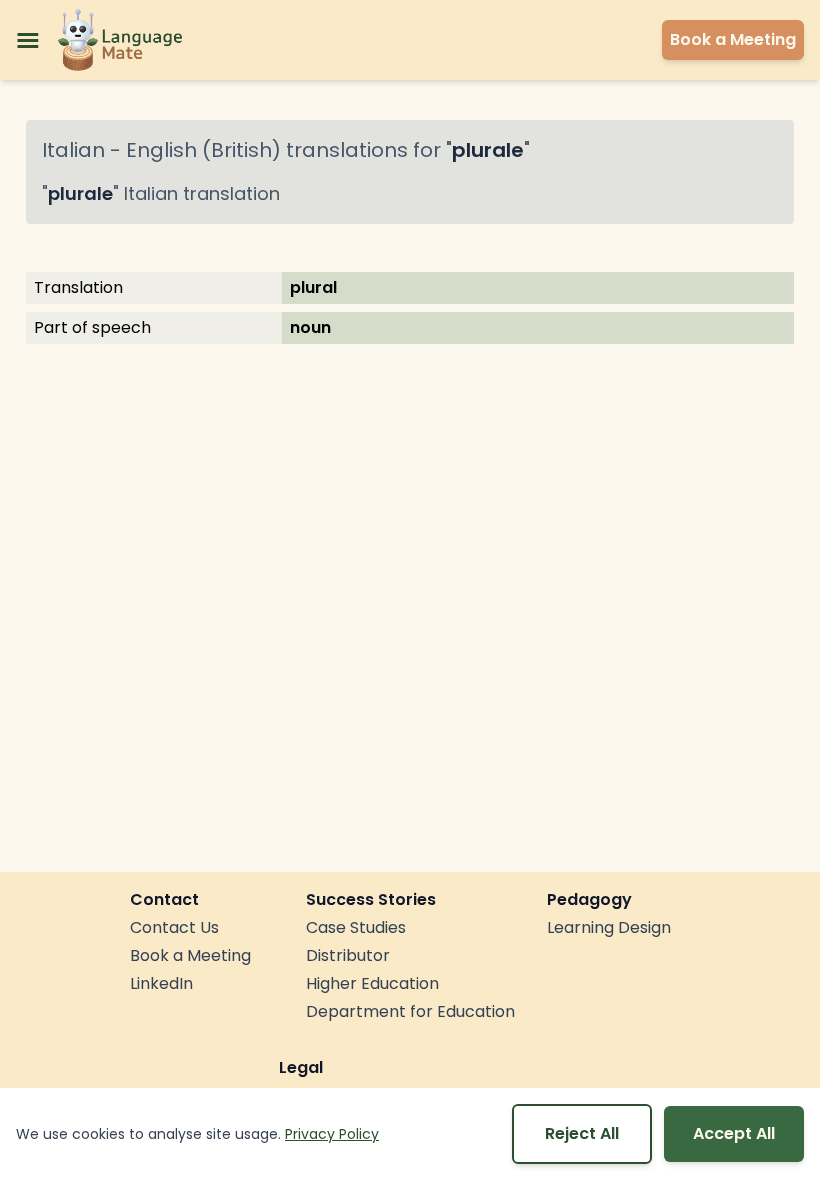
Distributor (348, 955)
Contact (164, 899)
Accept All (734, 1133)
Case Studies (356, 927)
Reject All (582, 1133)
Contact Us (174, 927)
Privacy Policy (332, 1134)
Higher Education (372, 983)
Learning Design (609, 927)
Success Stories (371, 899)
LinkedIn (161, 983)
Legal (301, 1067)
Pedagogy (589, 899)
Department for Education (410, 1011)
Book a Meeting (190, 955)
